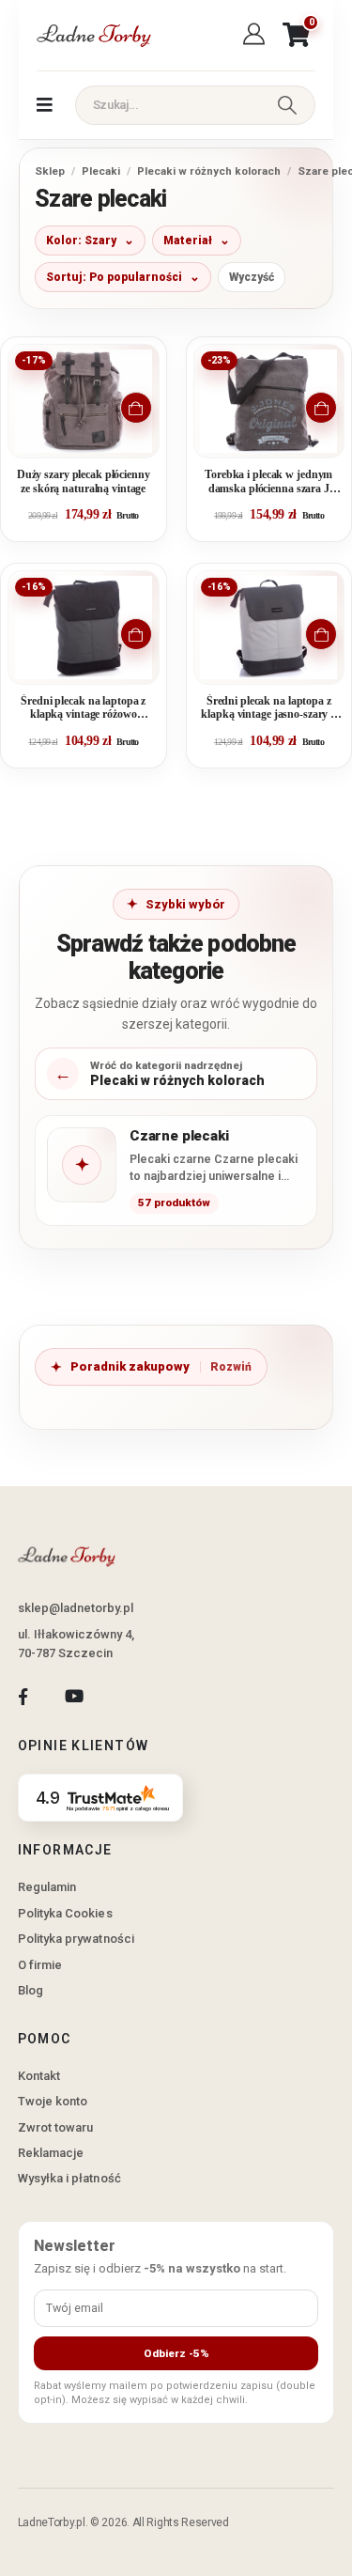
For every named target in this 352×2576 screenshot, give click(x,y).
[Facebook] (23, 1697)
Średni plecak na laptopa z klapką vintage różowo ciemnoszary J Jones (83, 709)
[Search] (287, 105)
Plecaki (101, 171)
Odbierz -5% (176, 2353)
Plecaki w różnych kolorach (209, 171)
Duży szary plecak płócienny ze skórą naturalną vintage (84, 481)
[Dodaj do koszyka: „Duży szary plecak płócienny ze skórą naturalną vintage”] (136, 408)
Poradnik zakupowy (130, 1366)
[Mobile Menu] (45, 105)
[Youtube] (74, 1697)
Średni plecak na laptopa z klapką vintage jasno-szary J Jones (268, 709)
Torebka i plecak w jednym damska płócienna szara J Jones (268, 482)
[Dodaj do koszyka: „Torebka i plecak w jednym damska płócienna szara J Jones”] (321, 408)
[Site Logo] (93, 35)
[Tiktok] (125, 1697)
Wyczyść (252, 277)
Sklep (50, 171)
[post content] (84, 401)
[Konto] (257, 35)
